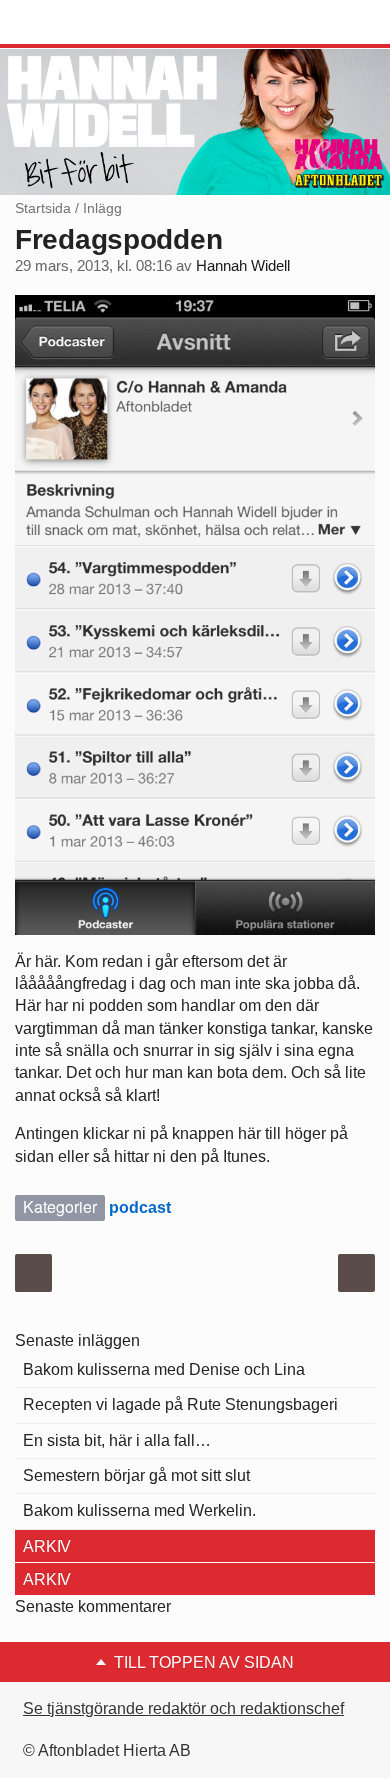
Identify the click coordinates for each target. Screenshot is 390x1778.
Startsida (43, 208)
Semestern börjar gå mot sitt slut (136, 1475)
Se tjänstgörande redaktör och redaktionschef (183, 1708)
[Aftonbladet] (90, 23)
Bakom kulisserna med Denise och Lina (164, 1369)
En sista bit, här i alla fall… (117, 1440)
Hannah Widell (243, 266)
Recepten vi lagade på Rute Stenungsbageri (180, 1404)
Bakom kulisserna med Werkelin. (139, 1510)
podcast (140, 1207)
